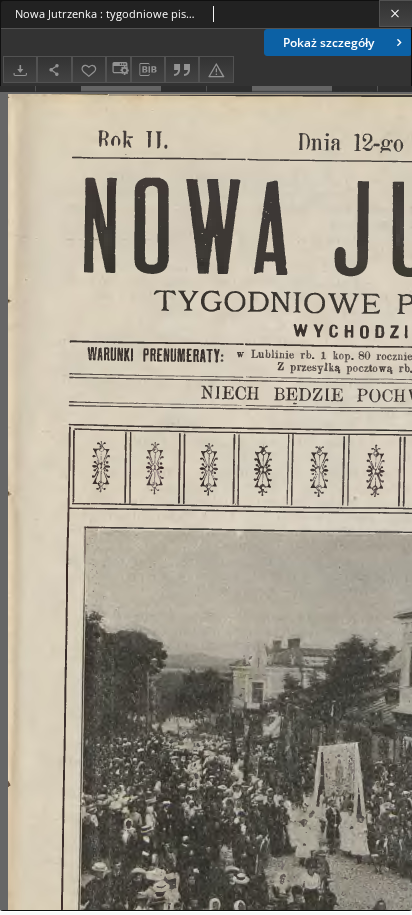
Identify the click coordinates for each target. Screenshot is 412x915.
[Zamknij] (395, 13)
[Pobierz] (20, 69)
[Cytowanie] (182, 69)
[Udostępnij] (54, 69)
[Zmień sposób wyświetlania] (118, 69)
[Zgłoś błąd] (216, 69)
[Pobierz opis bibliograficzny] (148, 70)
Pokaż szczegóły (328, 42)
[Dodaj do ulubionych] (89, 69)
